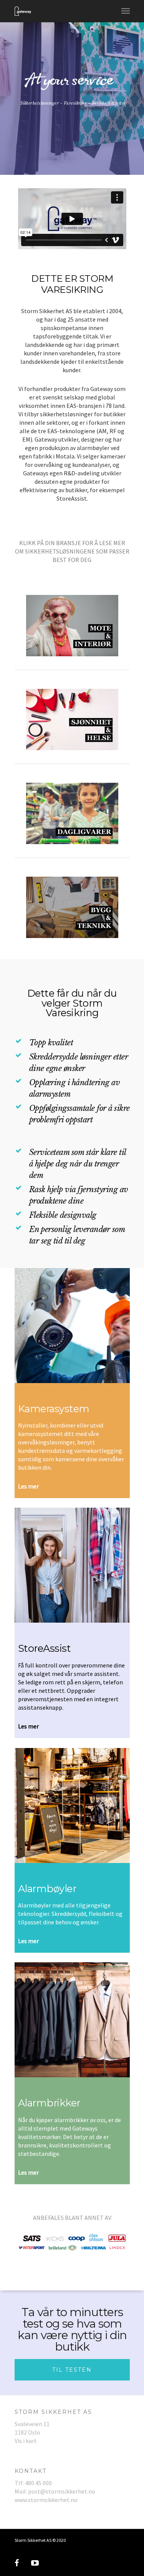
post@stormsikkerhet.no (62, 2491)
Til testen (72, 2370)
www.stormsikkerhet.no (46, 2500)
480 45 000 (38, 2483)
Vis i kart (26, 2441)
